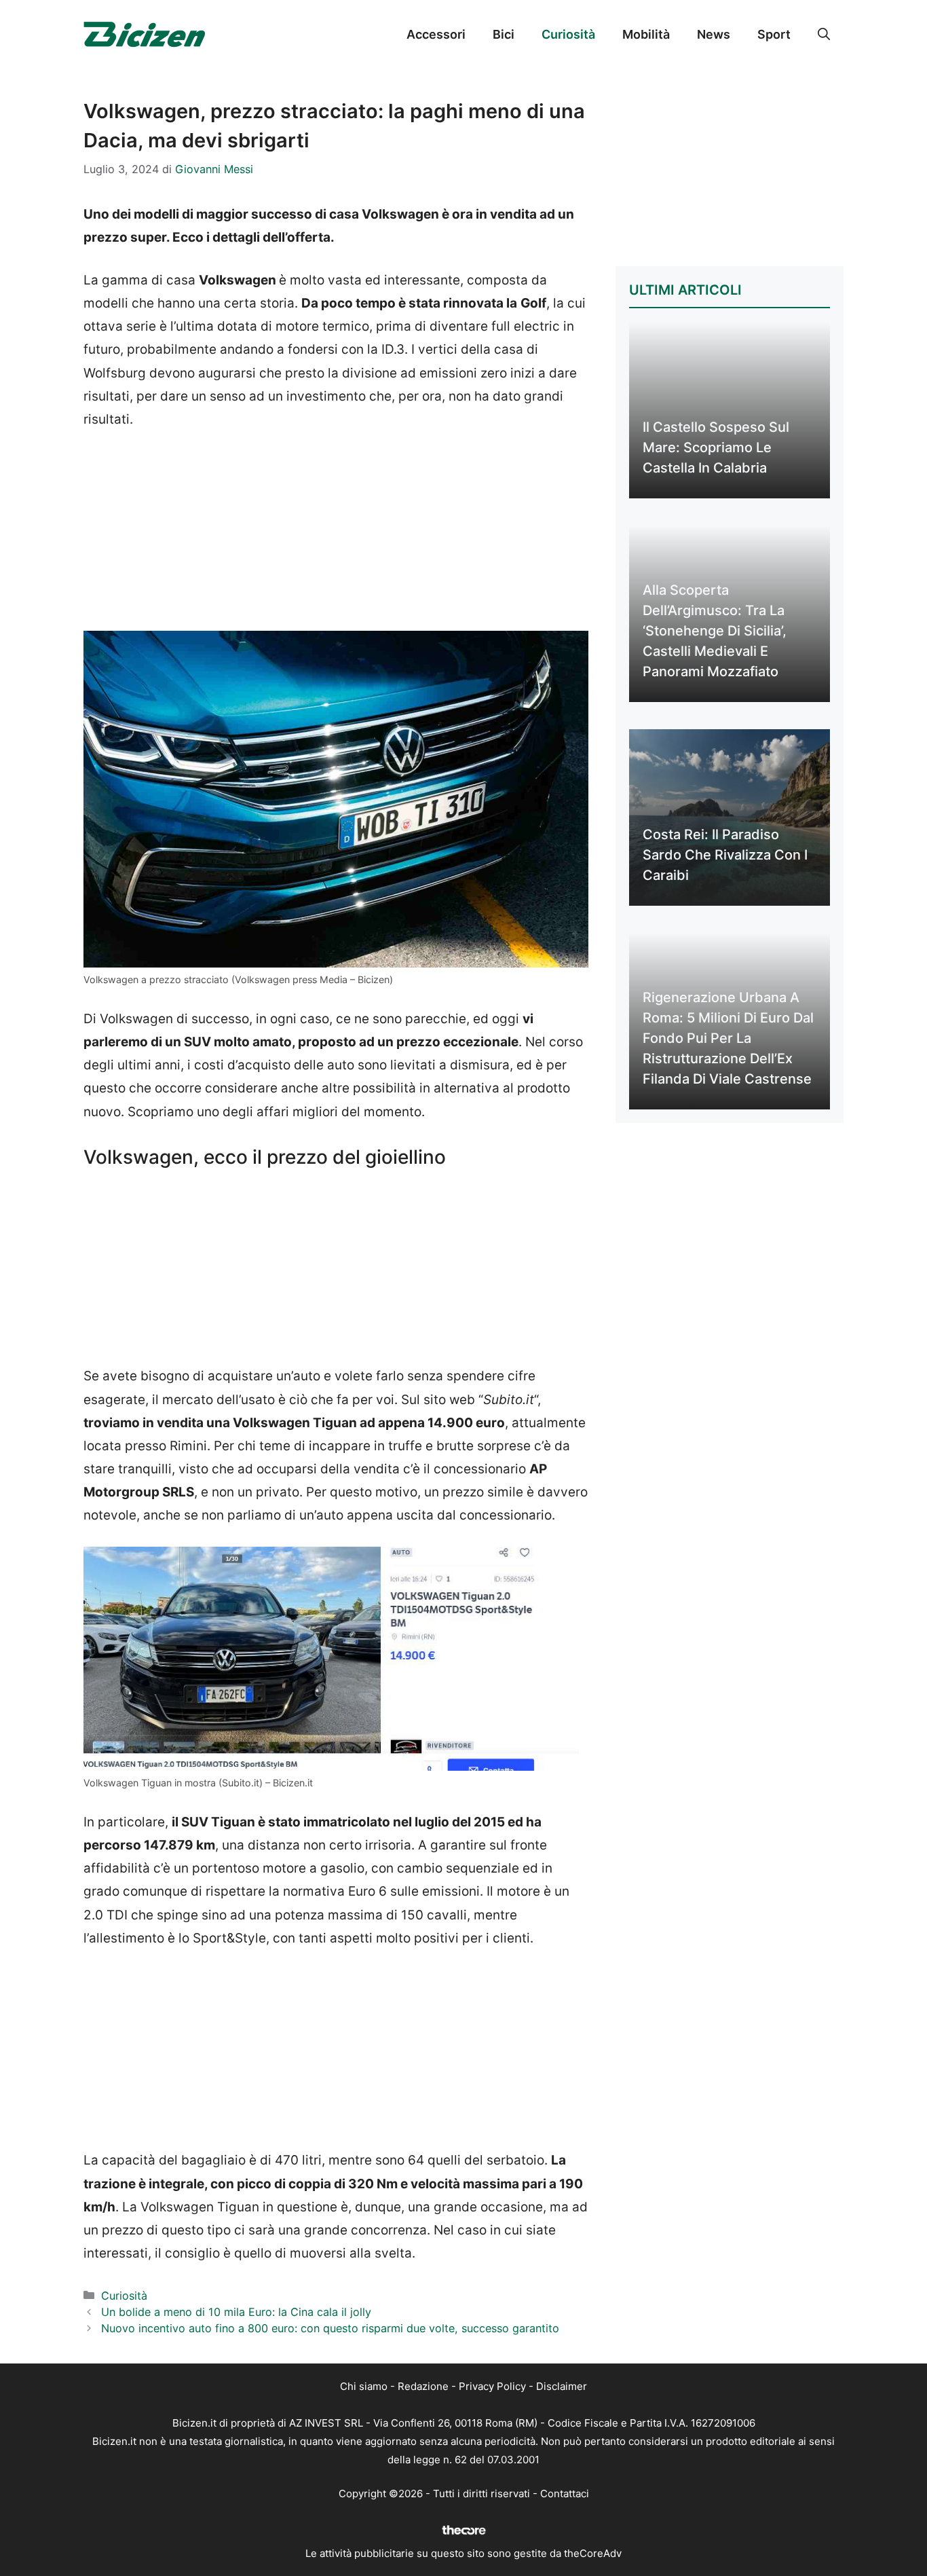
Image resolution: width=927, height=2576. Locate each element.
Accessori (436, 34)
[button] (824, 35)
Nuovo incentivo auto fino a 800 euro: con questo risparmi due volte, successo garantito (330, 2328)
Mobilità (646, 34)
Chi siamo (364, 2386)
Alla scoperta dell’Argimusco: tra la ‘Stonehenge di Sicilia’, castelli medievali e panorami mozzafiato (715, 631)
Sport (774, 34)
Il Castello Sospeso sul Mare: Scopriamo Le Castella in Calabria (716, 447)
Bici (504, 34)
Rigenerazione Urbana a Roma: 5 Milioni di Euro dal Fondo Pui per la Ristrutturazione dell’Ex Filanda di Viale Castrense (728, 1038)
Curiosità (568, 34)
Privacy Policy (492, 2386)
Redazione (423, 2386)
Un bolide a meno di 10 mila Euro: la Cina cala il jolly (236, 2312)
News (714, 34)
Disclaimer (562, 2386)
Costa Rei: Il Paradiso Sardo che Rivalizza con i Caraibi (725, 855)
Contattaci (565, 2494)
